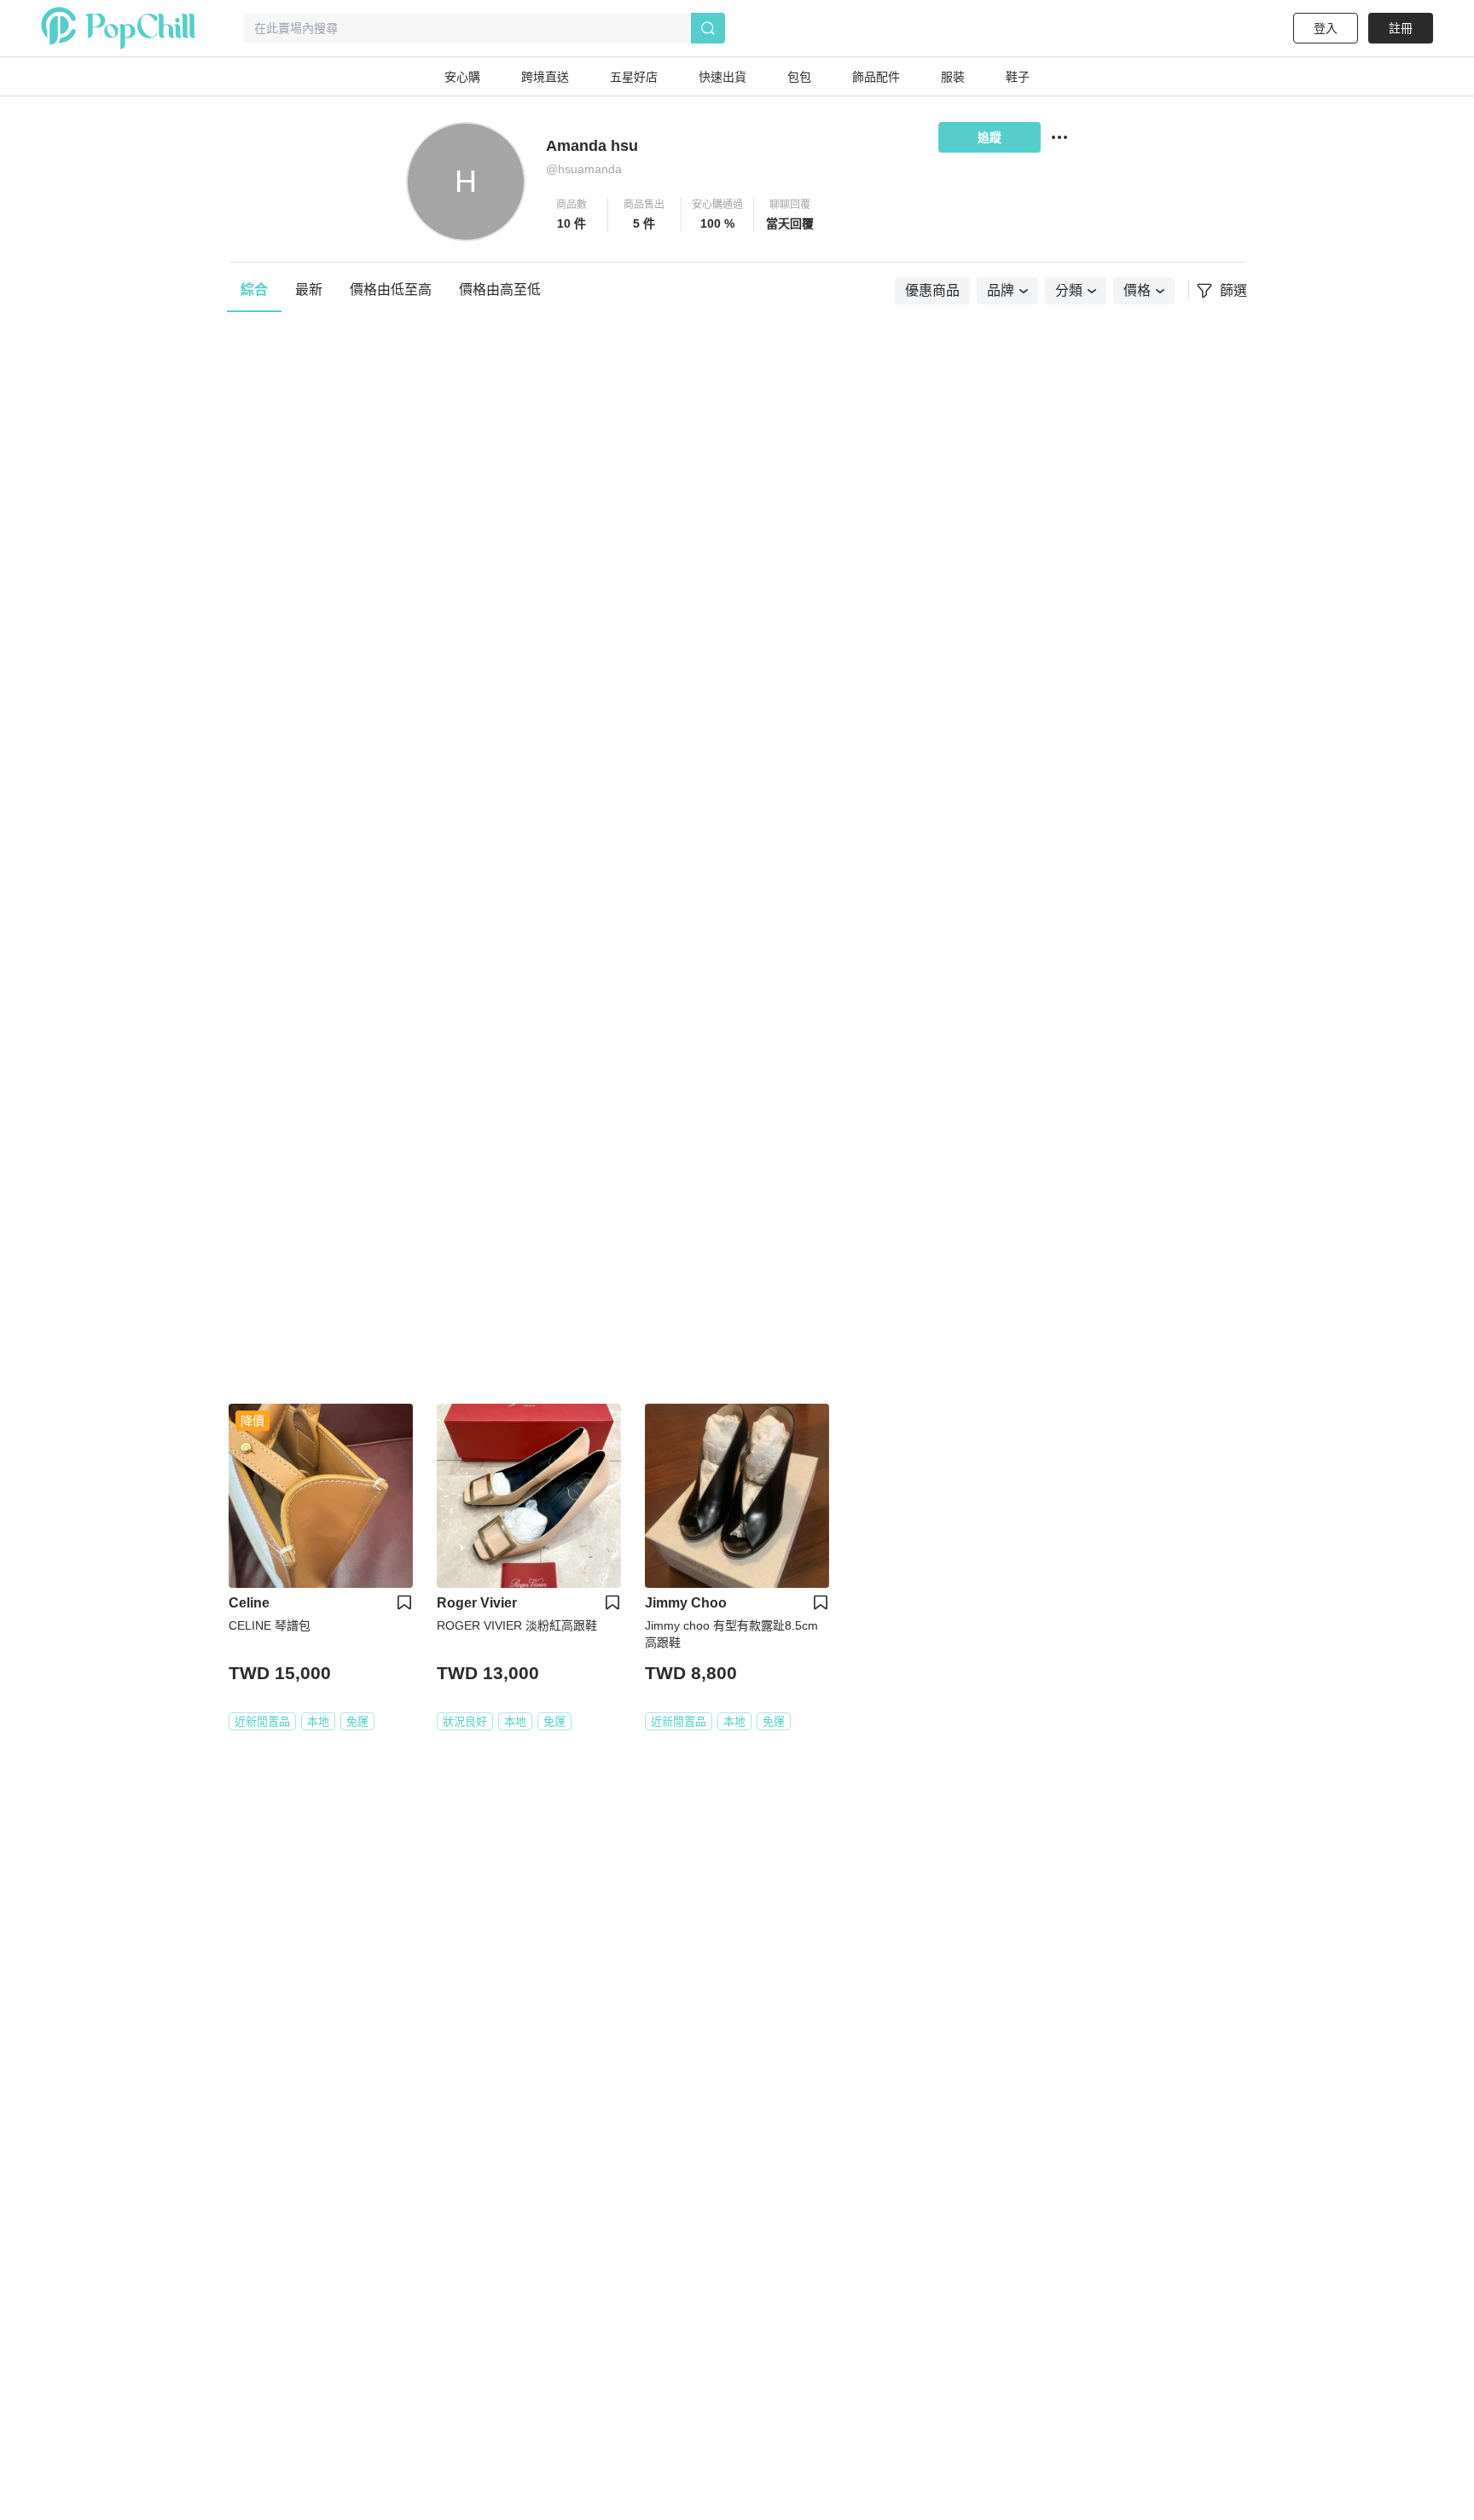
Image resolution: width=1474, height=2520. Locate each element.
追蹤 (989, 137)
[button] (572, 215)
